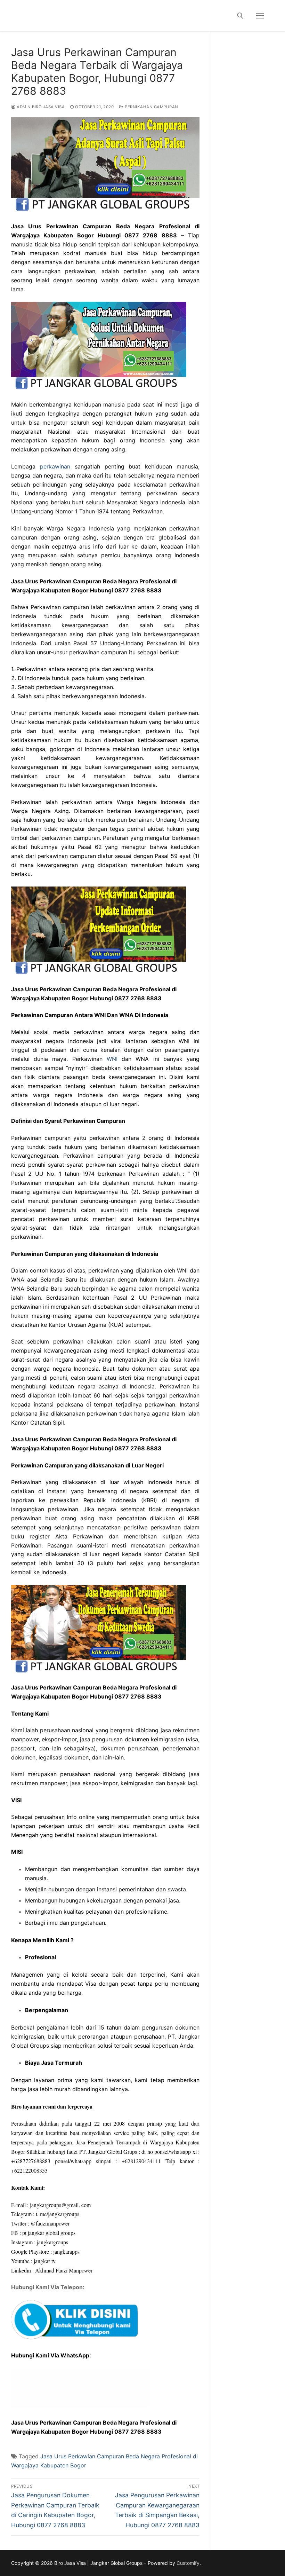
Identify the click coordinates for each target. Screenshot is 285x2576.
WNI (112, 1059)
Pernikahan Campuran (151, 107)
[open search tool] (240, 16)
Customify (188, 2563)
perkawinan (55, 466)
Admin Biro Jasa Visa (40, 107)
